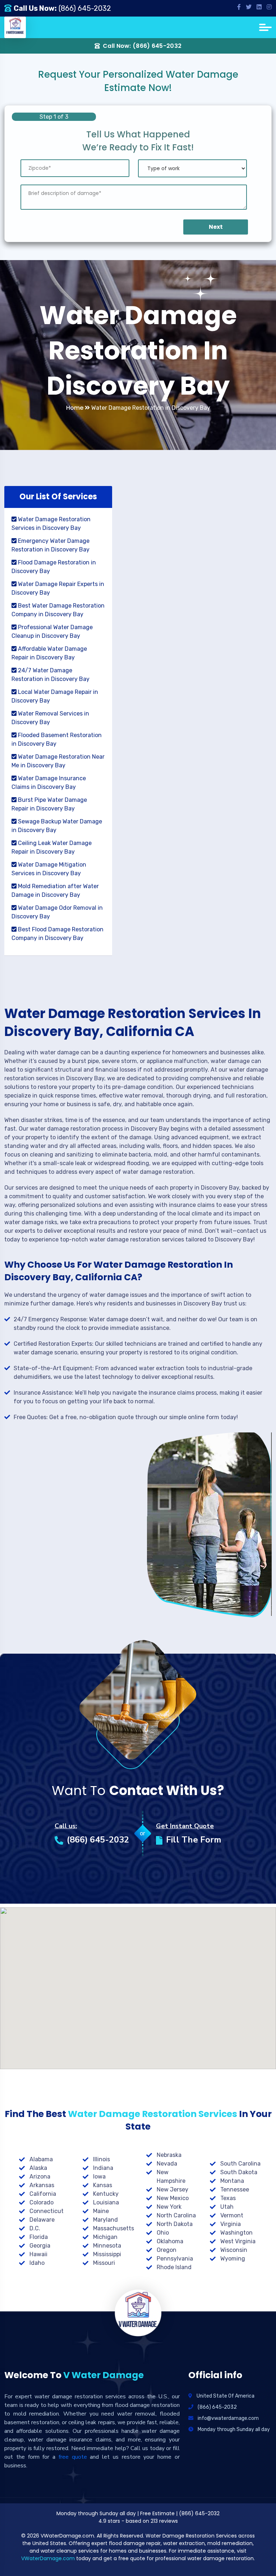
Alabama (41, 2159)
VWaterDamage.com (48, 2558)
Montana (232, 2181)
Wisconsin (234, 2250)
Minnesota (107, 2246)
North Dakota (175, 2224)
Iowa (99, 2177)
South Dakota (239, 2172)
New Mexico (173, 2198)
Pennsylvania (175, 2259)
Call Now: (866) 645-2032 (142, 46)
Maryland (105, 2220)
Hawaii (38, 2254)
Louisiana (106, 2202)
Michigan (105, 2237)
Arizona (40, 2177)
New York (169, 2207)
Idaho (37, 2263)
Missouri (104, 2263)
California (43, 2194)
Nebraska (169, 2155)
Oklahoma (170, 2241)
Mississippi (107, 2254)
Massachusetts (114, 2228)
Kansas (103, 2185)
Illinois (102, 2159)
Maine (101, 2211)
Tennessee (235, 2189)
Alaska (38, 2168)
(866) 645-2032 (85, 8)
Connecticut (47, 2211)
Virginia (231, 2224)
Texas (228, 2198)
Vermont (232, 2215)
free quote (73, 2457)
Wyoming (233, 2259)
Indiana (103, 2168)
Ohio (163, 2233)
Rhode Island (174, 2267)
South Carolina (240, 2164)
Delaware (42, 2220)
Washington (236, 2233)
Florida (39, 2237)
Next (216, 227)
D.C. (35, 2228)
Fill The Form (194, 1840)
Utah (227, 2207)
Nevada (167, 2164)
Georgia (40, 2246)
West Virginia (238, 2241)
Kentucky (106, 2194)
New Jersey (172, 2189)
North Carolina (176, 2215)
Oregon (167, 2250)
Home (75, 408)
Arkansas (42, 2185)
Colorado (42, 2202)
